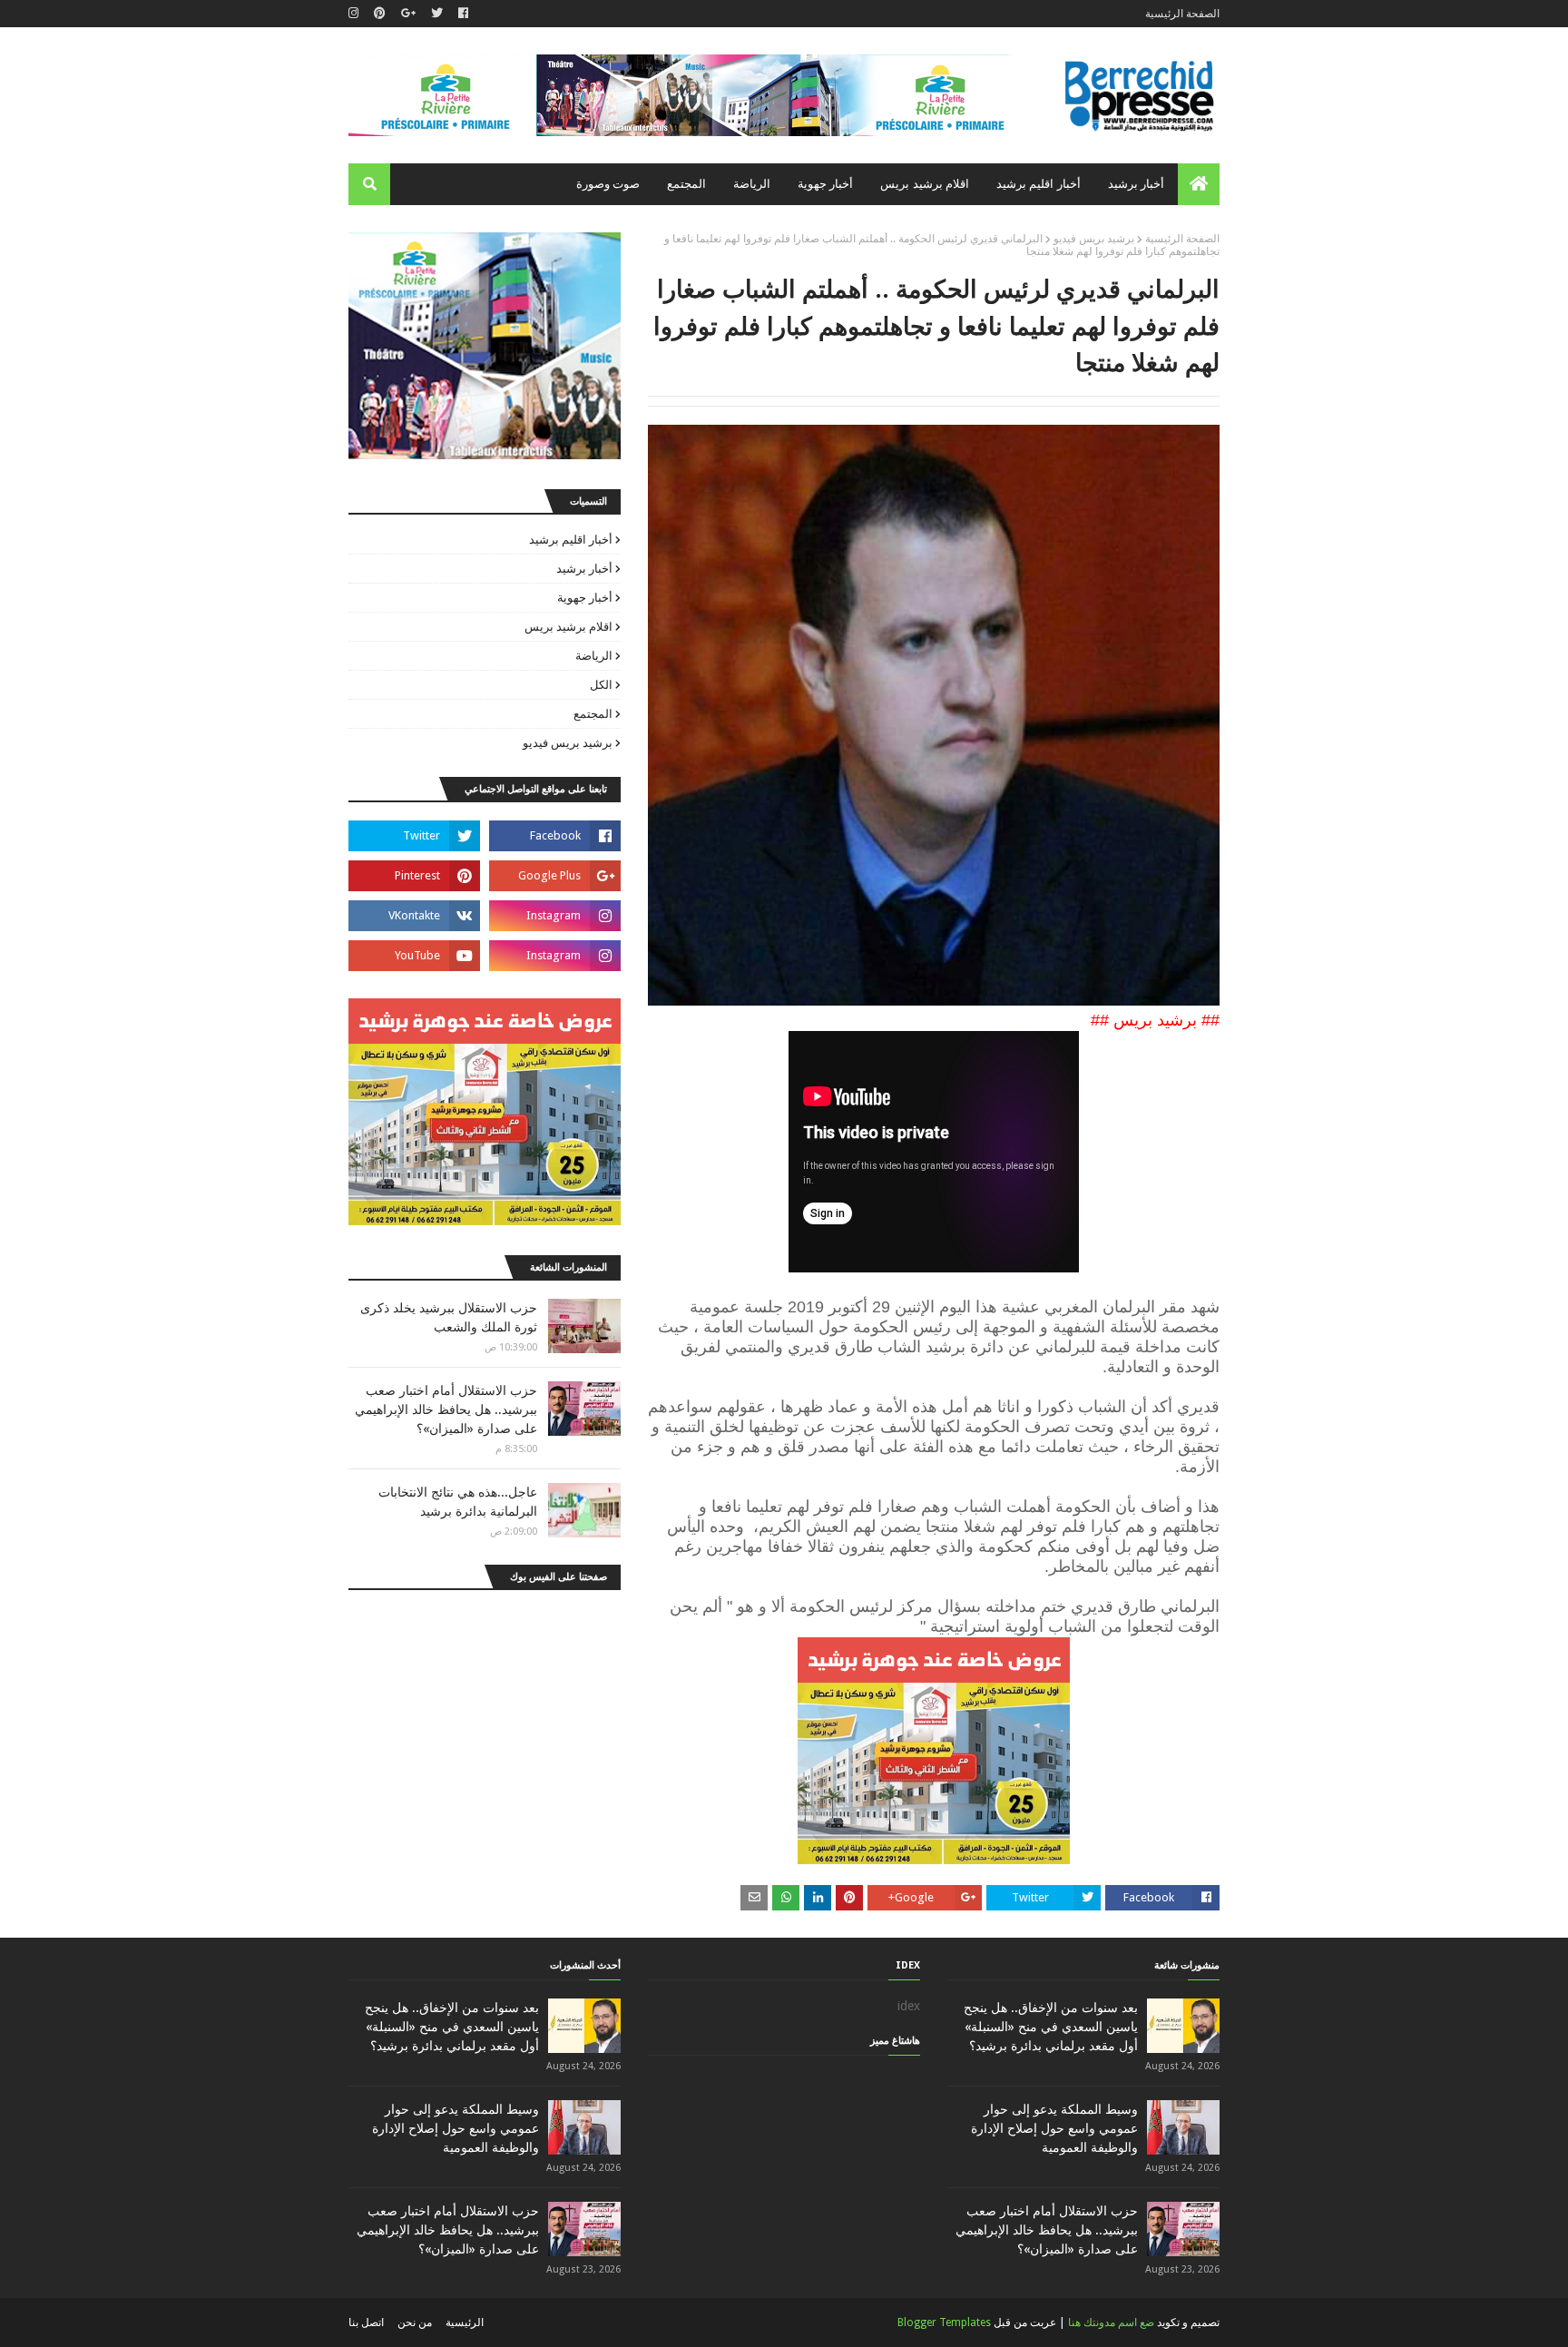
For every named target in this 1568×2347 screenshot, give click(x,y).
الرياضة (594, 656)
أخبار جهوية (585, 598)
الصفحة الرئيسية (1182, 14)
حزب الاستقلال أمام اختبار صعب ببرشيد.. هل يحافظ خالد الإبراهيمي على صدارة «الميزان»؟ (446, 1409)
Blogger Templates (944, 2322)
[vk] (414, 916)
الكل (601, 685)
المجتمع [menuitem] (686, 184)
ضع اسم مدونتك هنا (1111, 2322)
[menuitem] (1199, 184)
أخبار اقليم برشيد (571, 540)
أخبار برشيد (584, 569)
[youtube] (414, 956)
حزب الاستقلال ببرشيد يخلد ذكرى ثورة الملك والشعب (449, 1317)
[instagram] (356, 14)
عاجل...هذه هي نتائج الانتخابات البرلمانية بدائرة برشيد (458, 1502)
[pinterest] (380, 14)
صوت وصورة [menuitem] (608, 184)
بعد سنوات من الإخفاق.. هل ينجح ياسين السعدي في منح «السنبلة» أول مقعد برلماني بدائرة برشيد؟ (1051, 2027)
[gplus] (408, 14)
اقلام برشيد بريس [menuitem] (925, 184)
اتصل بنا (366, 2322)
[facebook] (463, 14)
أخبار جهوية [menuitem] (825, 184)
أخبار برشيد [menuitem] (1136, 184)
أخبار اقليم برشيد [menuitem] (1039, 184)
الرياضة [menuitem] (752, 184)
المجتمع (593, 714)
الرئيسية (465, 2322)
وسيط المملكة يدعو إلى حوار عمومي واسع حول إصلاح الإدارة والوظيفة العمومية (1054, 2128)
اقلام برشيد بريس (568, 627)
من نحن (415, 2322)
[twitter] (437, 14)
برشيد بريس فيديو (1094, 239)
